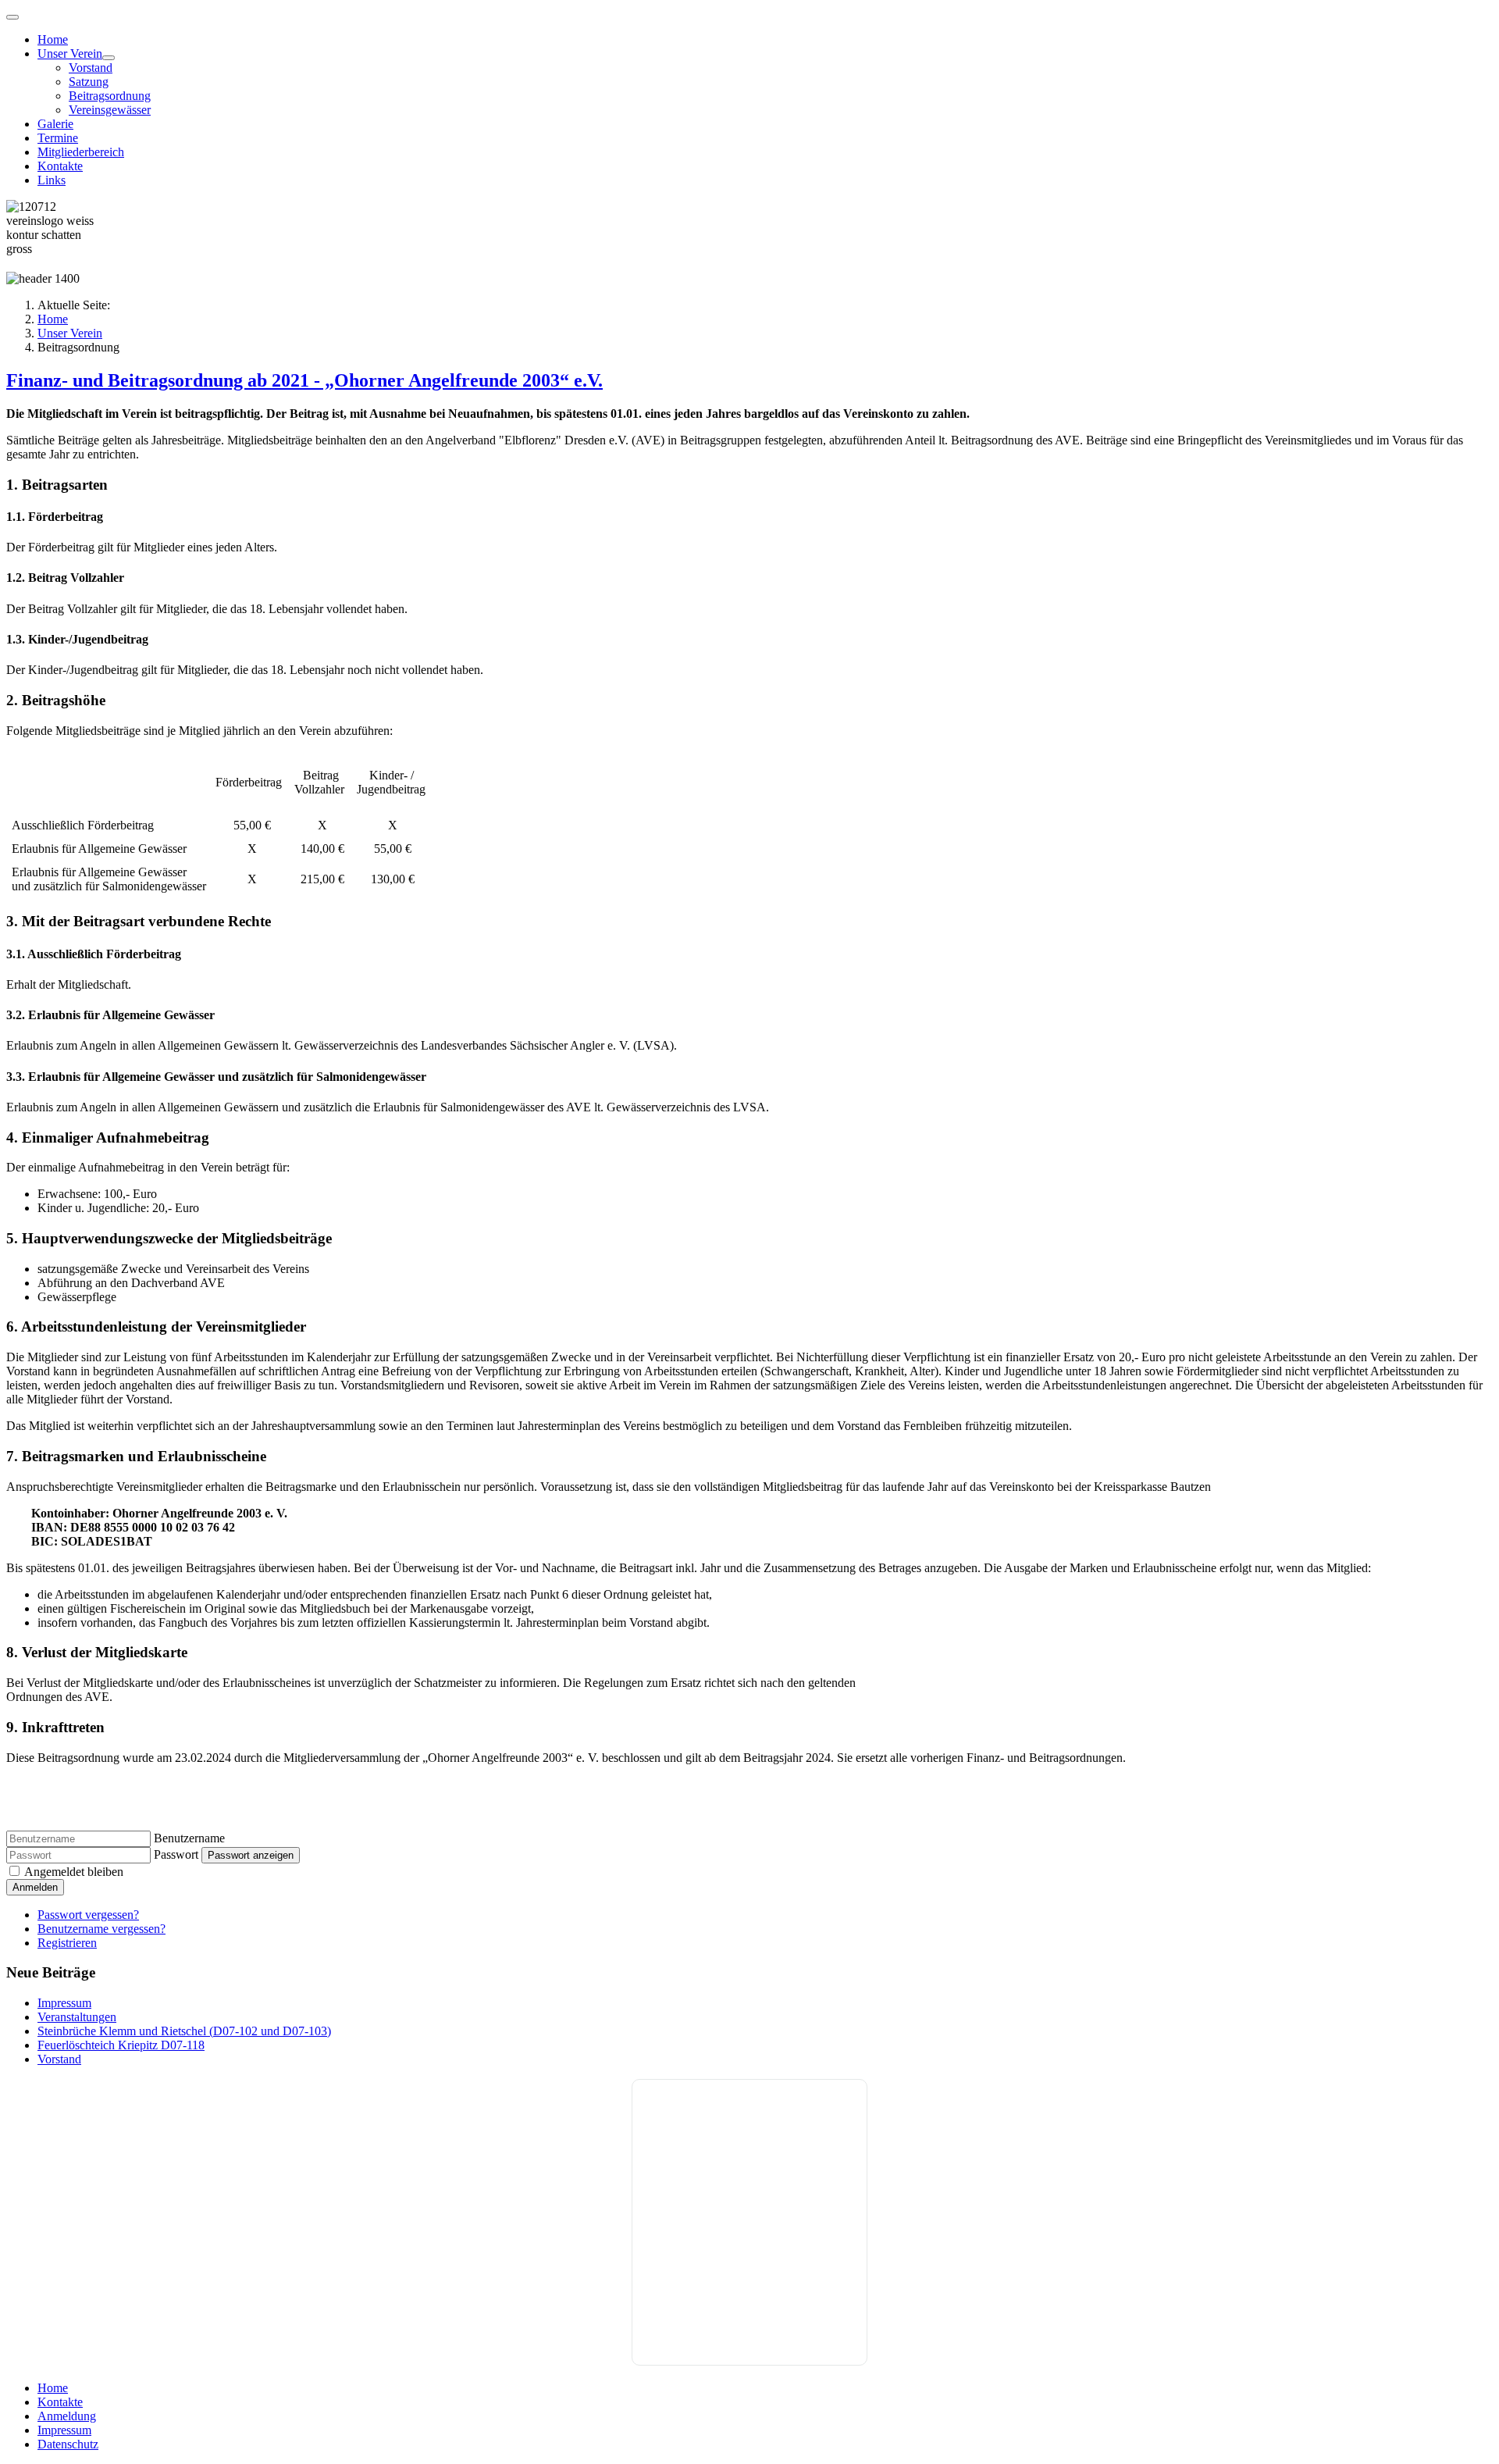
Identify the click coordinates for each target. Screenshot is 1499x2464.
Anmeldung (67, 2416)
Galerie (55, 124)
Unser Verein (70, 53)
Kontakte (60, 166)
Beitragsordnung (110, 96)
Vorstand (91, 68)
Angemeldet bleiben (74, 1872)
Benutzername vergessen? (101, 1929)
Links (52, 180)
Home (53, 39)
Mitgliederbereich (81, 152)
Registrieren (67, 1943)
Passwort (176, 1854)
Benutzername (189, 1838)
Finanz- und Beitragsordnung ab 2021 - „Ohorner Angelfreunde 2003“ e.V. (304, 380)
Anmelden (35, 1887)
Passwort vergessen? (88, 1915)
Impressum (64, 2430)
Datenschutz (68, 2444)
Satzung (89, 82)
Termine (58, 138)
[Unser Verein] (109, 58)
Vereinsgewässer (110, 110)
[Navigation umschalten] (12, 17)
